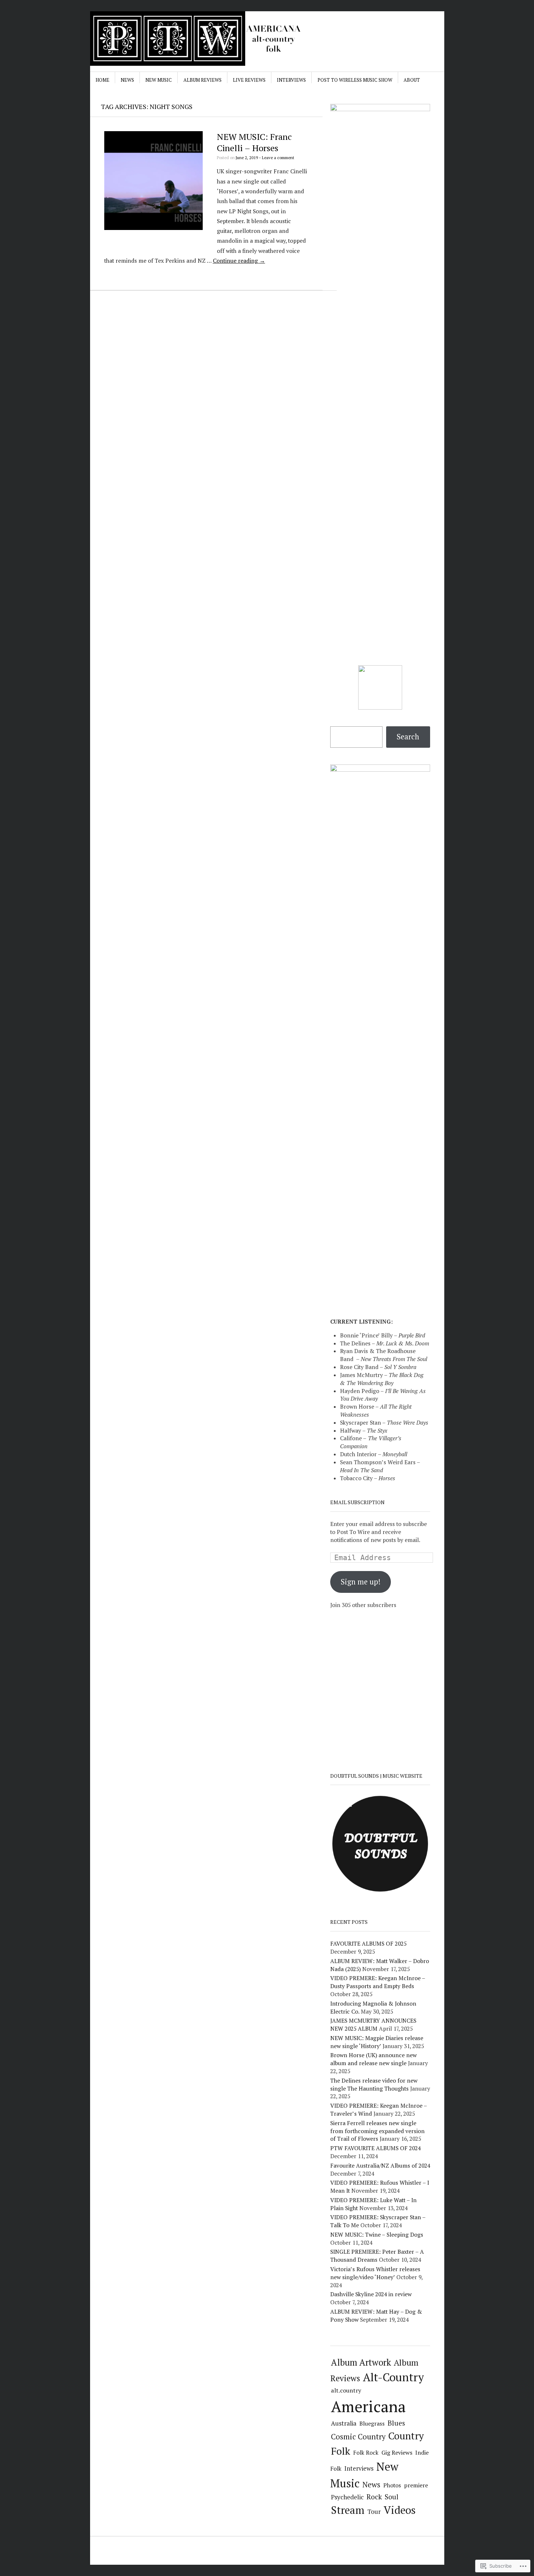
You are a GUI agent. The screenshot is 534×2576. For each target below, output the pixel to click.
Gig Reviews (397, 2452)
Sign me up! (361, 1582)
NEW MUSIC (159, 80)
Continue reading (239, 261)
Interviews (291, 80)
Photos (392, 2485)
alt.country (346, 2390)
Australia (344, 2423)
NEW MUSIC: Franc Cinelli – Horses (254, 142)
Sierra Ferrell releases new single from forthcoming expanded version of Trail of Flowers (377, 2131)
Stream (348, 2510)
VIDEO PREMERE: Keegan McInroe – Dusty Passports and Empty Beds (378, 1982)
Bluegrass (372, 2424)
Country (406, 2436)
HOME (102, 80)
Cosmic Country (358, 2437)
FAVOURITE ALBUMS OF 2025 (368, 1943)
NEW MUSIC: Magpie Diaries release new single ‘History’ (377, 2042)
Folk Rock (366, 2452)
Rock (374, 2497)
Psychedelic (347, 2497)
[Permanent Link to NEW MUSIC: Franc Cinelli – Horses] (154, 228)
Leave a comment (278, 158)
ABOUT (412, 80)
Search (408, 737)
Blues (396, 2423)
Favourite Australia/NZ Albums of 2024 (380, 2165)
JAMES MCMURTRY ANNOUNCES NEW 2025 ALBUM (373, 2024)
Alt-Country (393, 2377)
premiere (416, 2485)
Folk (341, 2451)
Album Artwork (361, 2362)
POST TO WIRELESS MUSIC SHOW (355, 80)
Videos (400, 2510)
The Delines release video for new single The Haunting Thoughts (374, 2084)
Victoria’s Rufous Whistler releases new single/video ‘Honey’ (375, 2273)
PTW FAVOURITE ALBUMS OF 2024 (375, 2148)
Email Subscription (357, 1502)
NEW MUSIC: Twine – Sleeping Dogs (377, 2234)
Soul (392, 2497)
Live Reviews (249, 80)
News (127, 80)
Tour (374, 2512)
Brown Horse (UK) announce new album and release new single (373, 2059)
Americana (368, 2406)
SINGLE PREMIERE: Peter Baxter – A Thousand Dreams (377, 2256)
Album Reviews (203, 80)
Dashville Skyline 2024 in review (371, 2294)
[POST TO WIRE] (212, 39)
